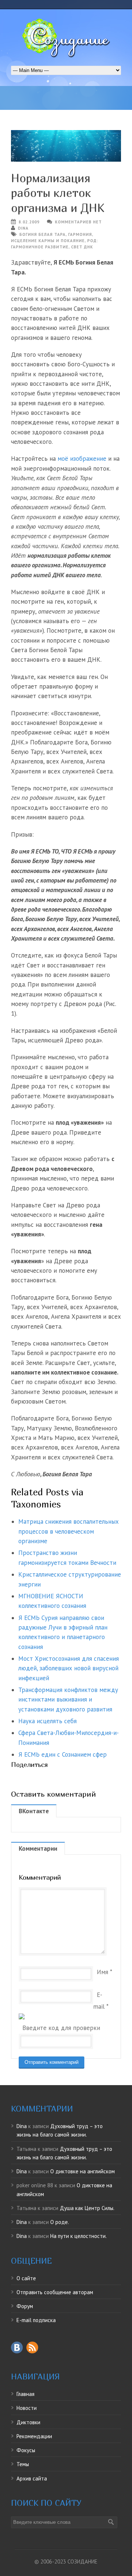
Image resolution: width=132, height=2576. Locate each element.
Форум (25, 2306)
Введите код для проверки (61, 2028)
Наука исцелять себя (47, 1721)
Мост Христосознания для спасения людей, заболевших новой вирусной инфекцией (69, 1668)
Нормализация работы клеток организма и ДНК (58, 193)
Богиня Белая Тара (43, 234)
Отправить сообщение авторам (55, 2292)
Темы (23, 2464)
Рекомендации (34, 2436)
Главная (25, 2394)
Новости (27, 2408)
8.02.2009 (29, 222)
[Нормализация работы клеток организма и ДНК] (66, 146)
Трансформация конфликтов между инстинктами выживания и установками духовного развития (68, 1700)
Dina (23, 228)
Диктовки (28, 2422)
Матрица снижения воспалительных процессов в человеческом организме (69, 1531)
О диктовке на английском (82, 2171)
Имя (102, 1972)
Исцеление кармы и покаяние (48, 241)
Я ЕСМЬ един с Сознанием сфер (63, 1754)
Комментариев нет (78, 222)
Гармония (80, 234)
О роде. (60, 2222)
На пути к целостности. (78, 2236)
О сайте (26, 2278)
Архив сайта (32, 2478)
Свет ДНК (82, 247)
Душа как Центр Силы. (87, 2208)
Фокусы (26, 2450)
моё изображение (82, 459)
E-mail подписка (36, 2320)
